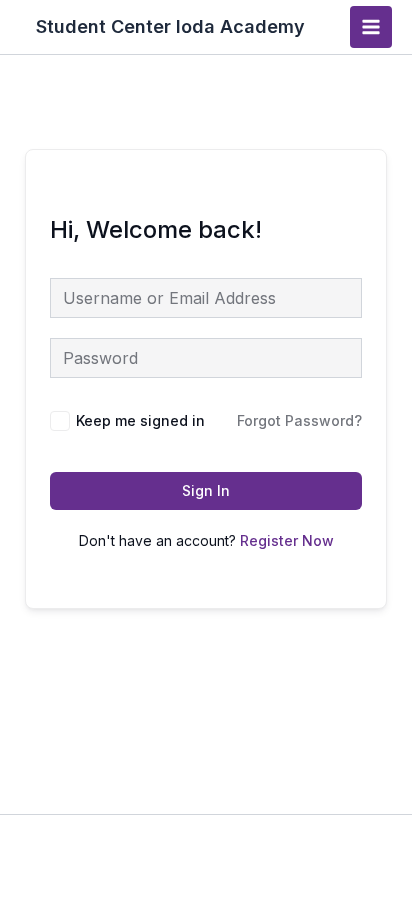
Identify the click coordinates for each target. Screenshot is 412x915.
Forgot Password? (299, 420)
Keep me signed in (140, 420)
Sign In (206, 490)
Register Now (287, 540)
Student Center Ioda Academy (170, 26)
